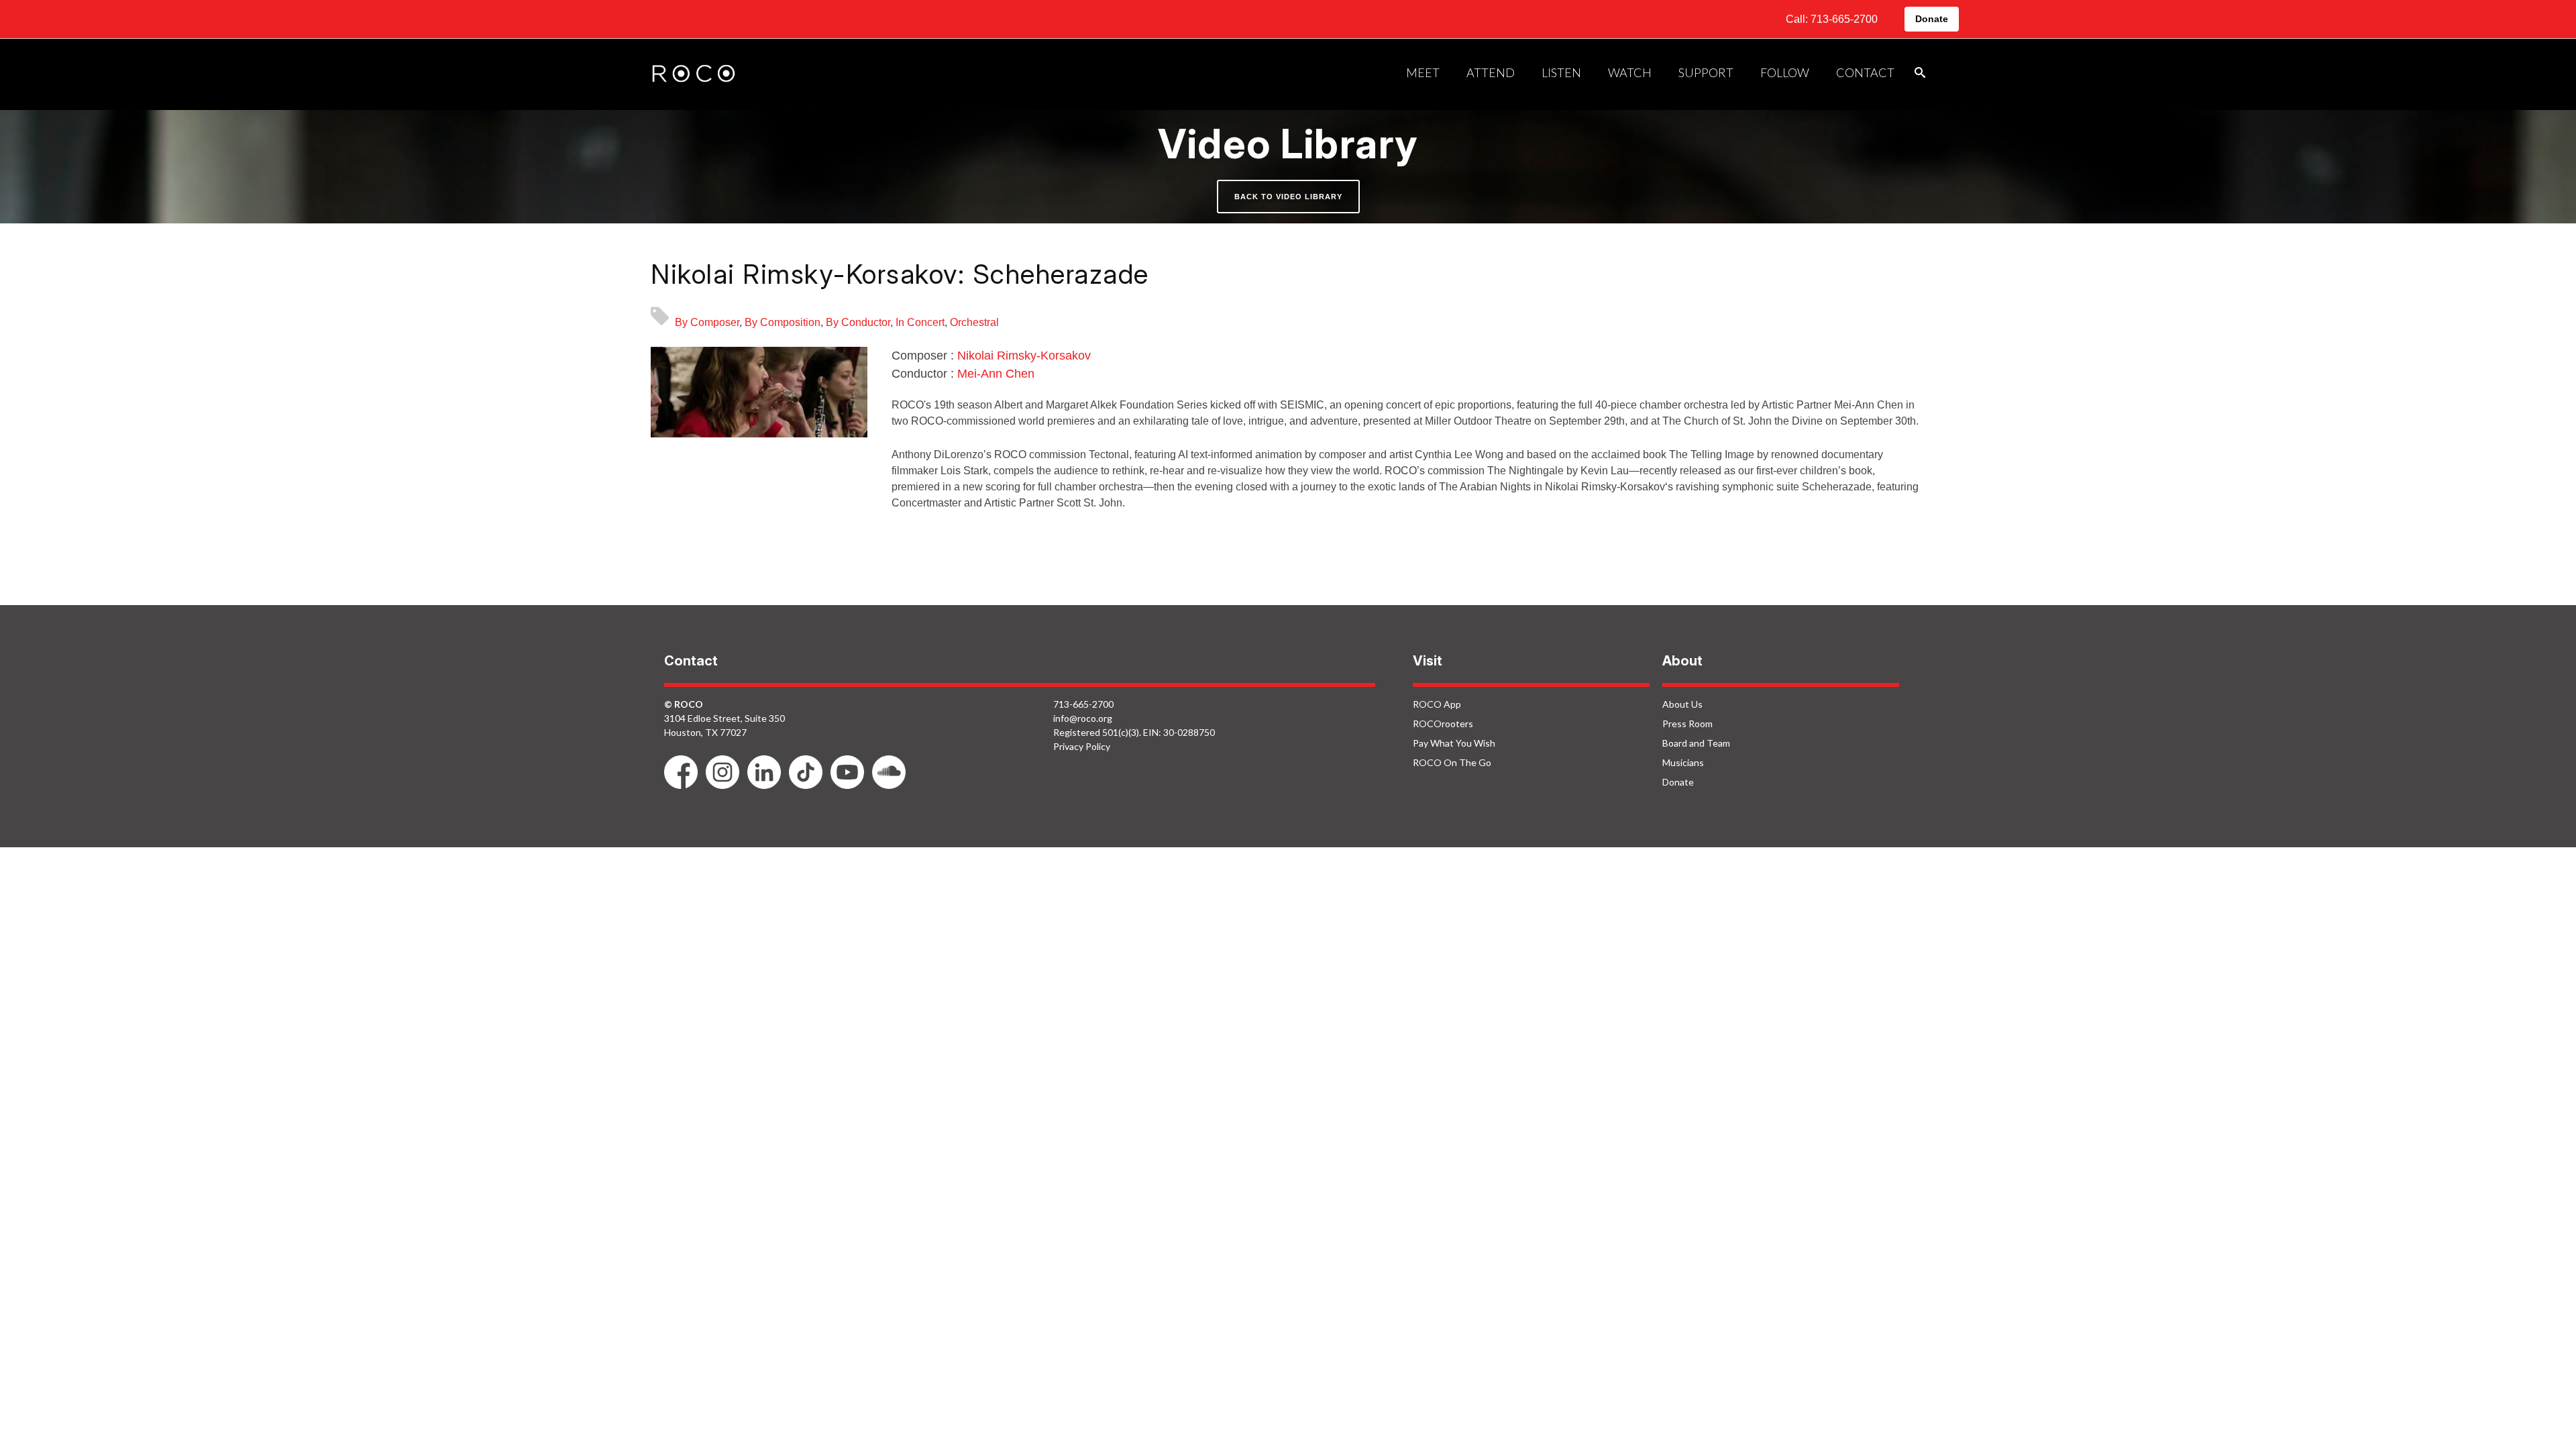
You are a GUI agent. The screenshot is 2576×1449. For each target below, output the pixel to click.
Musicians (1683, 762)
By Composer (707, 322)
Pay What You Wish (1454, 743)
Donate (1932, 19)
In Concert (920, 322)
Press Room (1687, 723)
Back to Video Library (1288, 197)
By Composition (783, 322)
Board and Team (1696, 743)
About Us (1682, 704)
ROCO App (1437, 704)
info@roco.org (1083, 718)
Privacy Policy (1082, 746)
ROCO (694, 74)
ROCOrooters (1443, 723)
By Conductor (858, 322)
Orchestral (974, 322)
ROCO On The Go (1452, 762)
